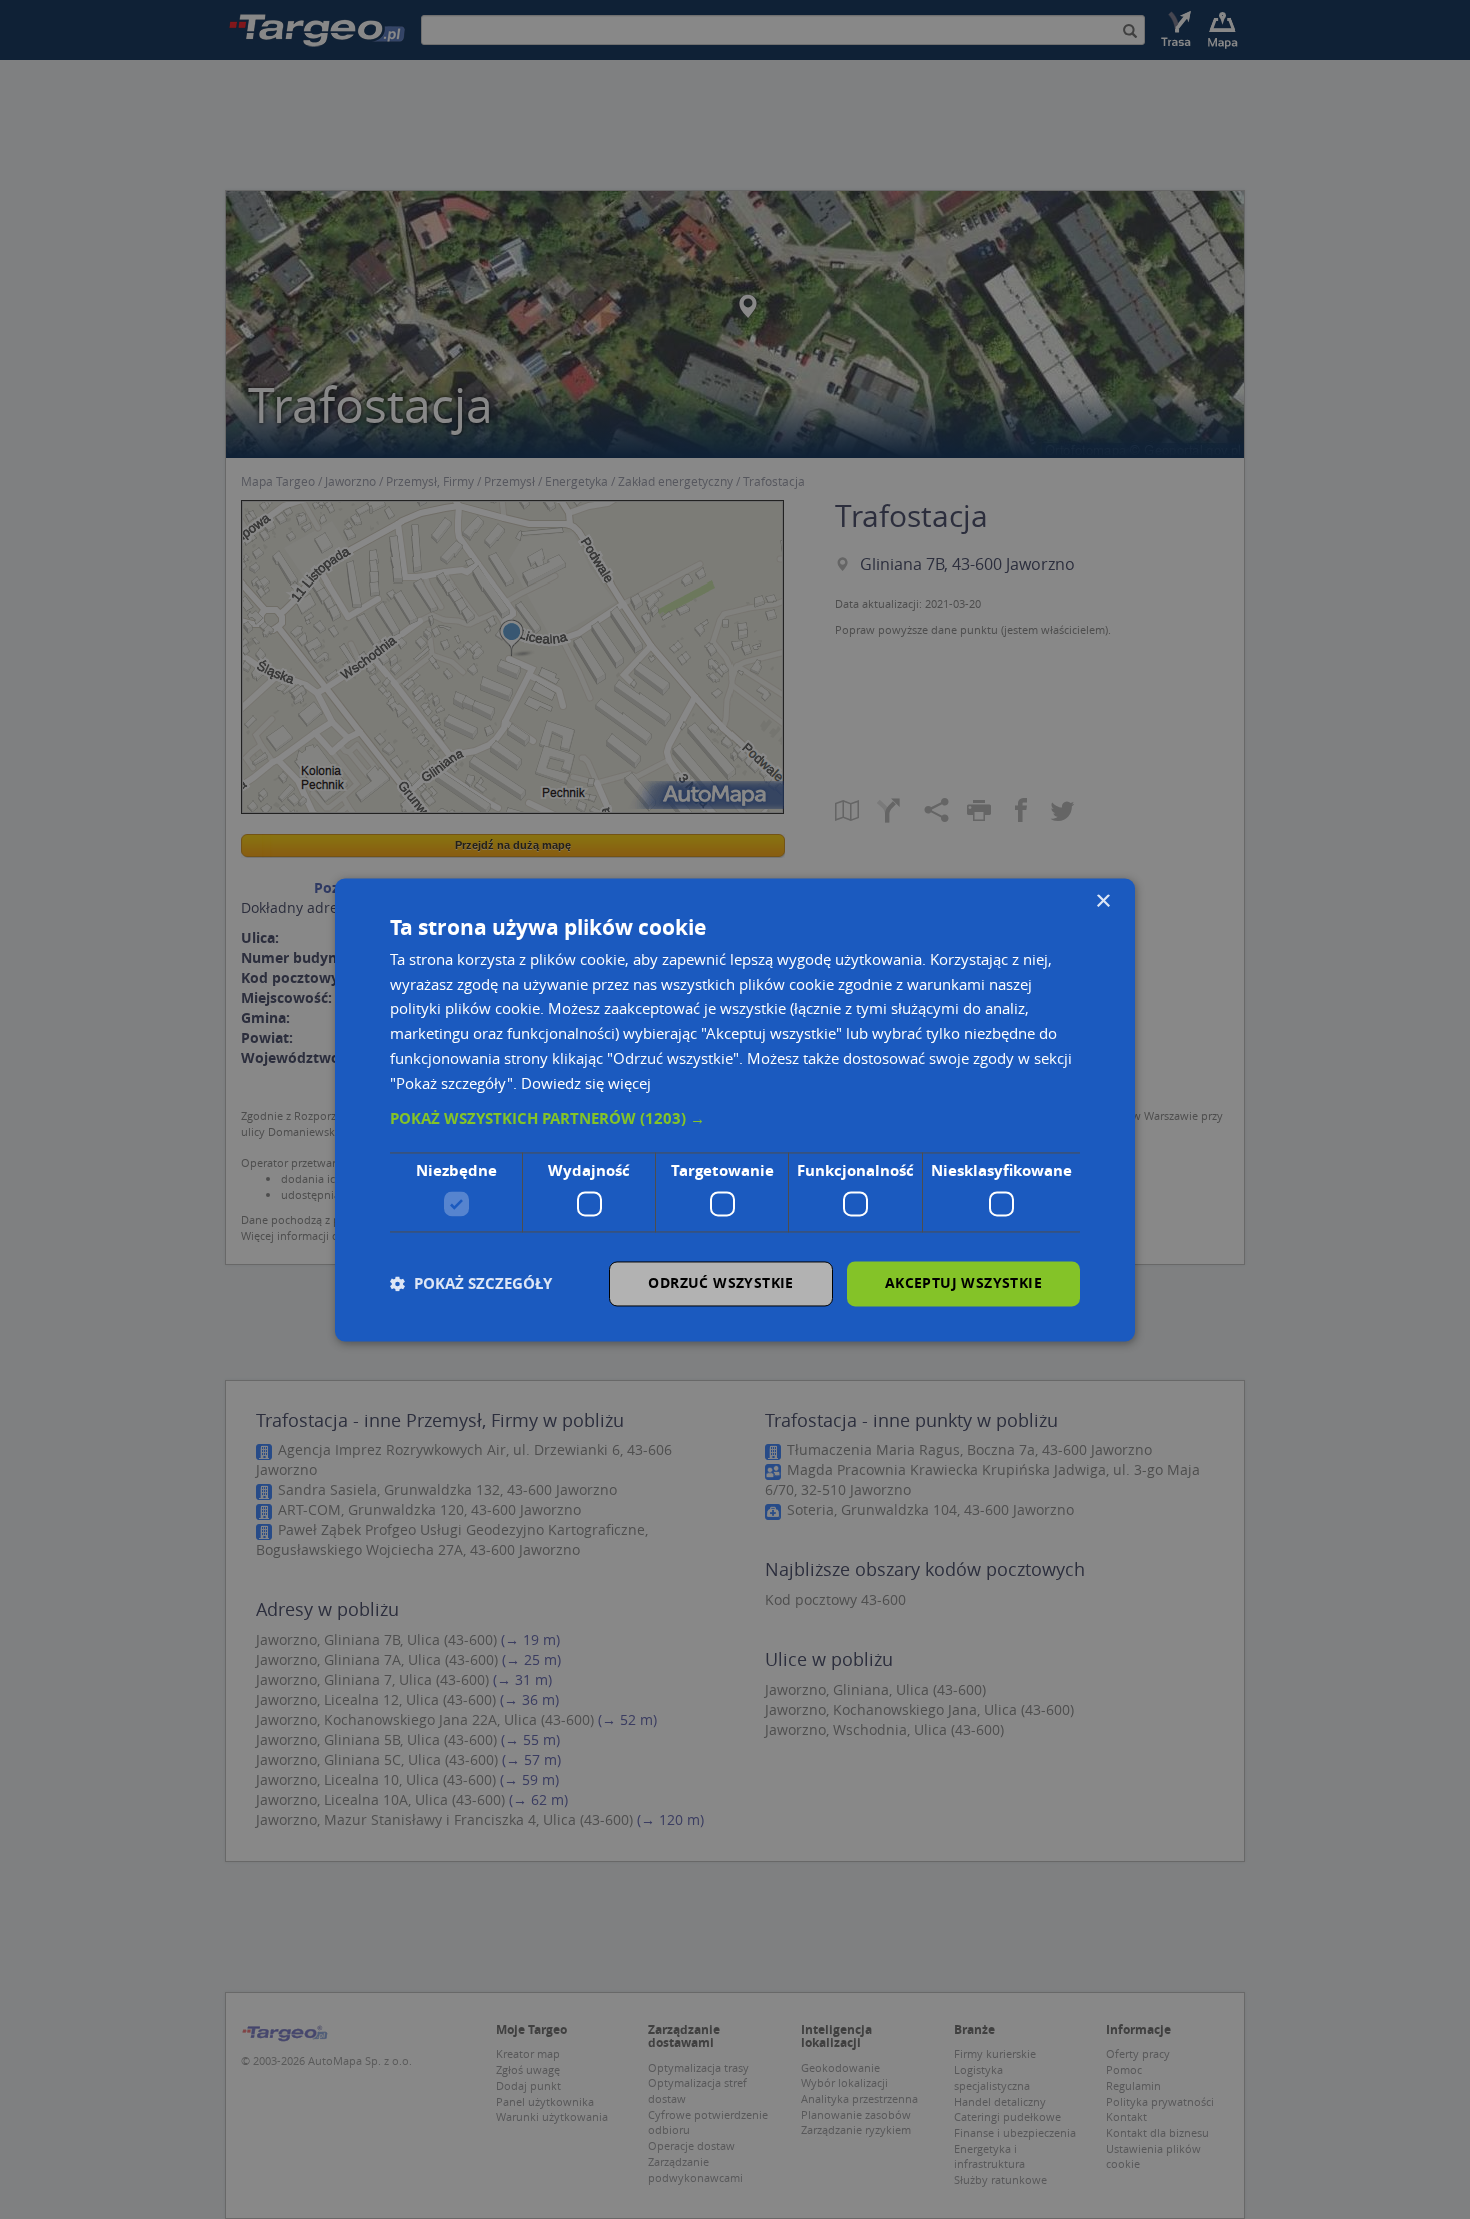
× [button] (1102, 901)
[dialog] (735, 1109)
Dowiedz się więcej (586, 1083)
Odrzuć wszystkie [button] (720, 1282)
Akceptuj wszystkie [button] (963, 1282)
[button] (735, 1120)
